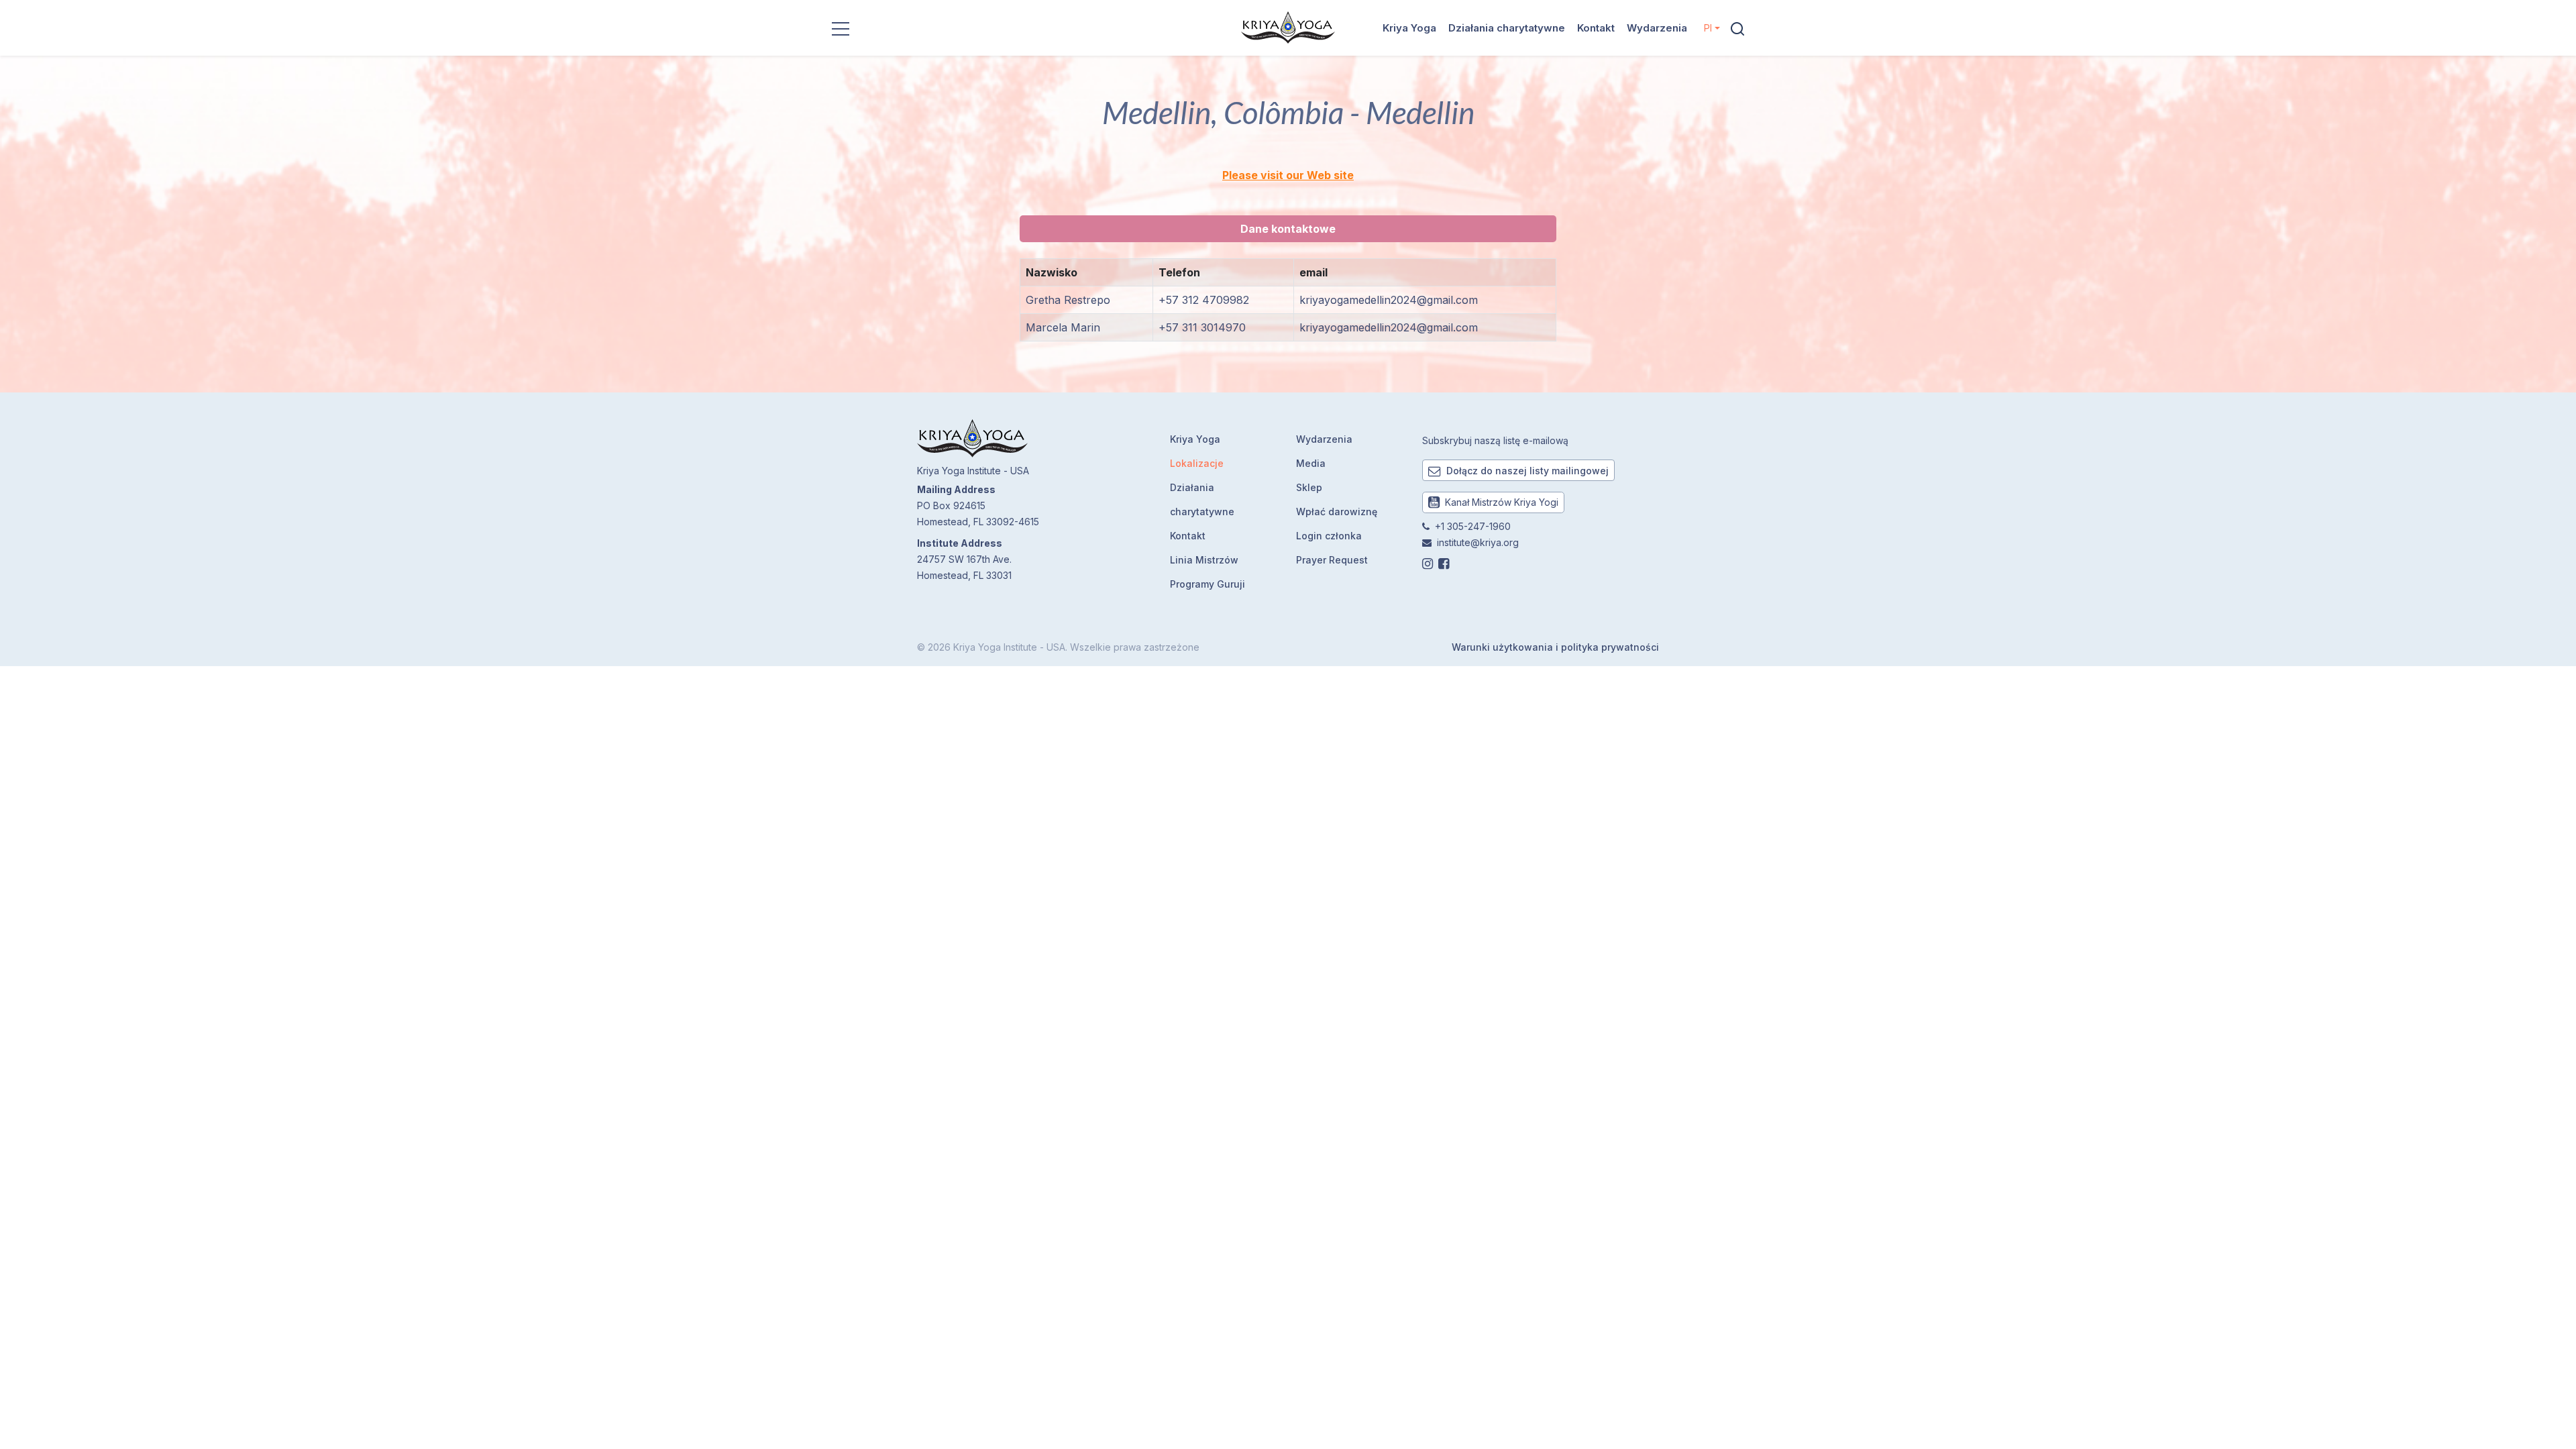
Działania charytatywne (1507, 28)
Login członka (1329, 536)
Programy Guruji (1207, 584)
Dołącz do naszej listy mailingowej (1526, 471)
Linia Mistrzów (1204, 560)
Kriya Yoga (1409, 28)
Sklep (1309, 487)
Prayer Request (1332, 560)
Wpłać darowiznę (1337, 512)
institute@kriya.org (1478, 542)
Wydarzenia (1657, 28)
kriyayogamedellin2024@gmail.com (1389, 300)
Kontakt (1596, 28)
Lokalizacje (1197, 463)
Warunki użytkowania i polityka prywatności (1555, 647)
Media (1311, 463)
